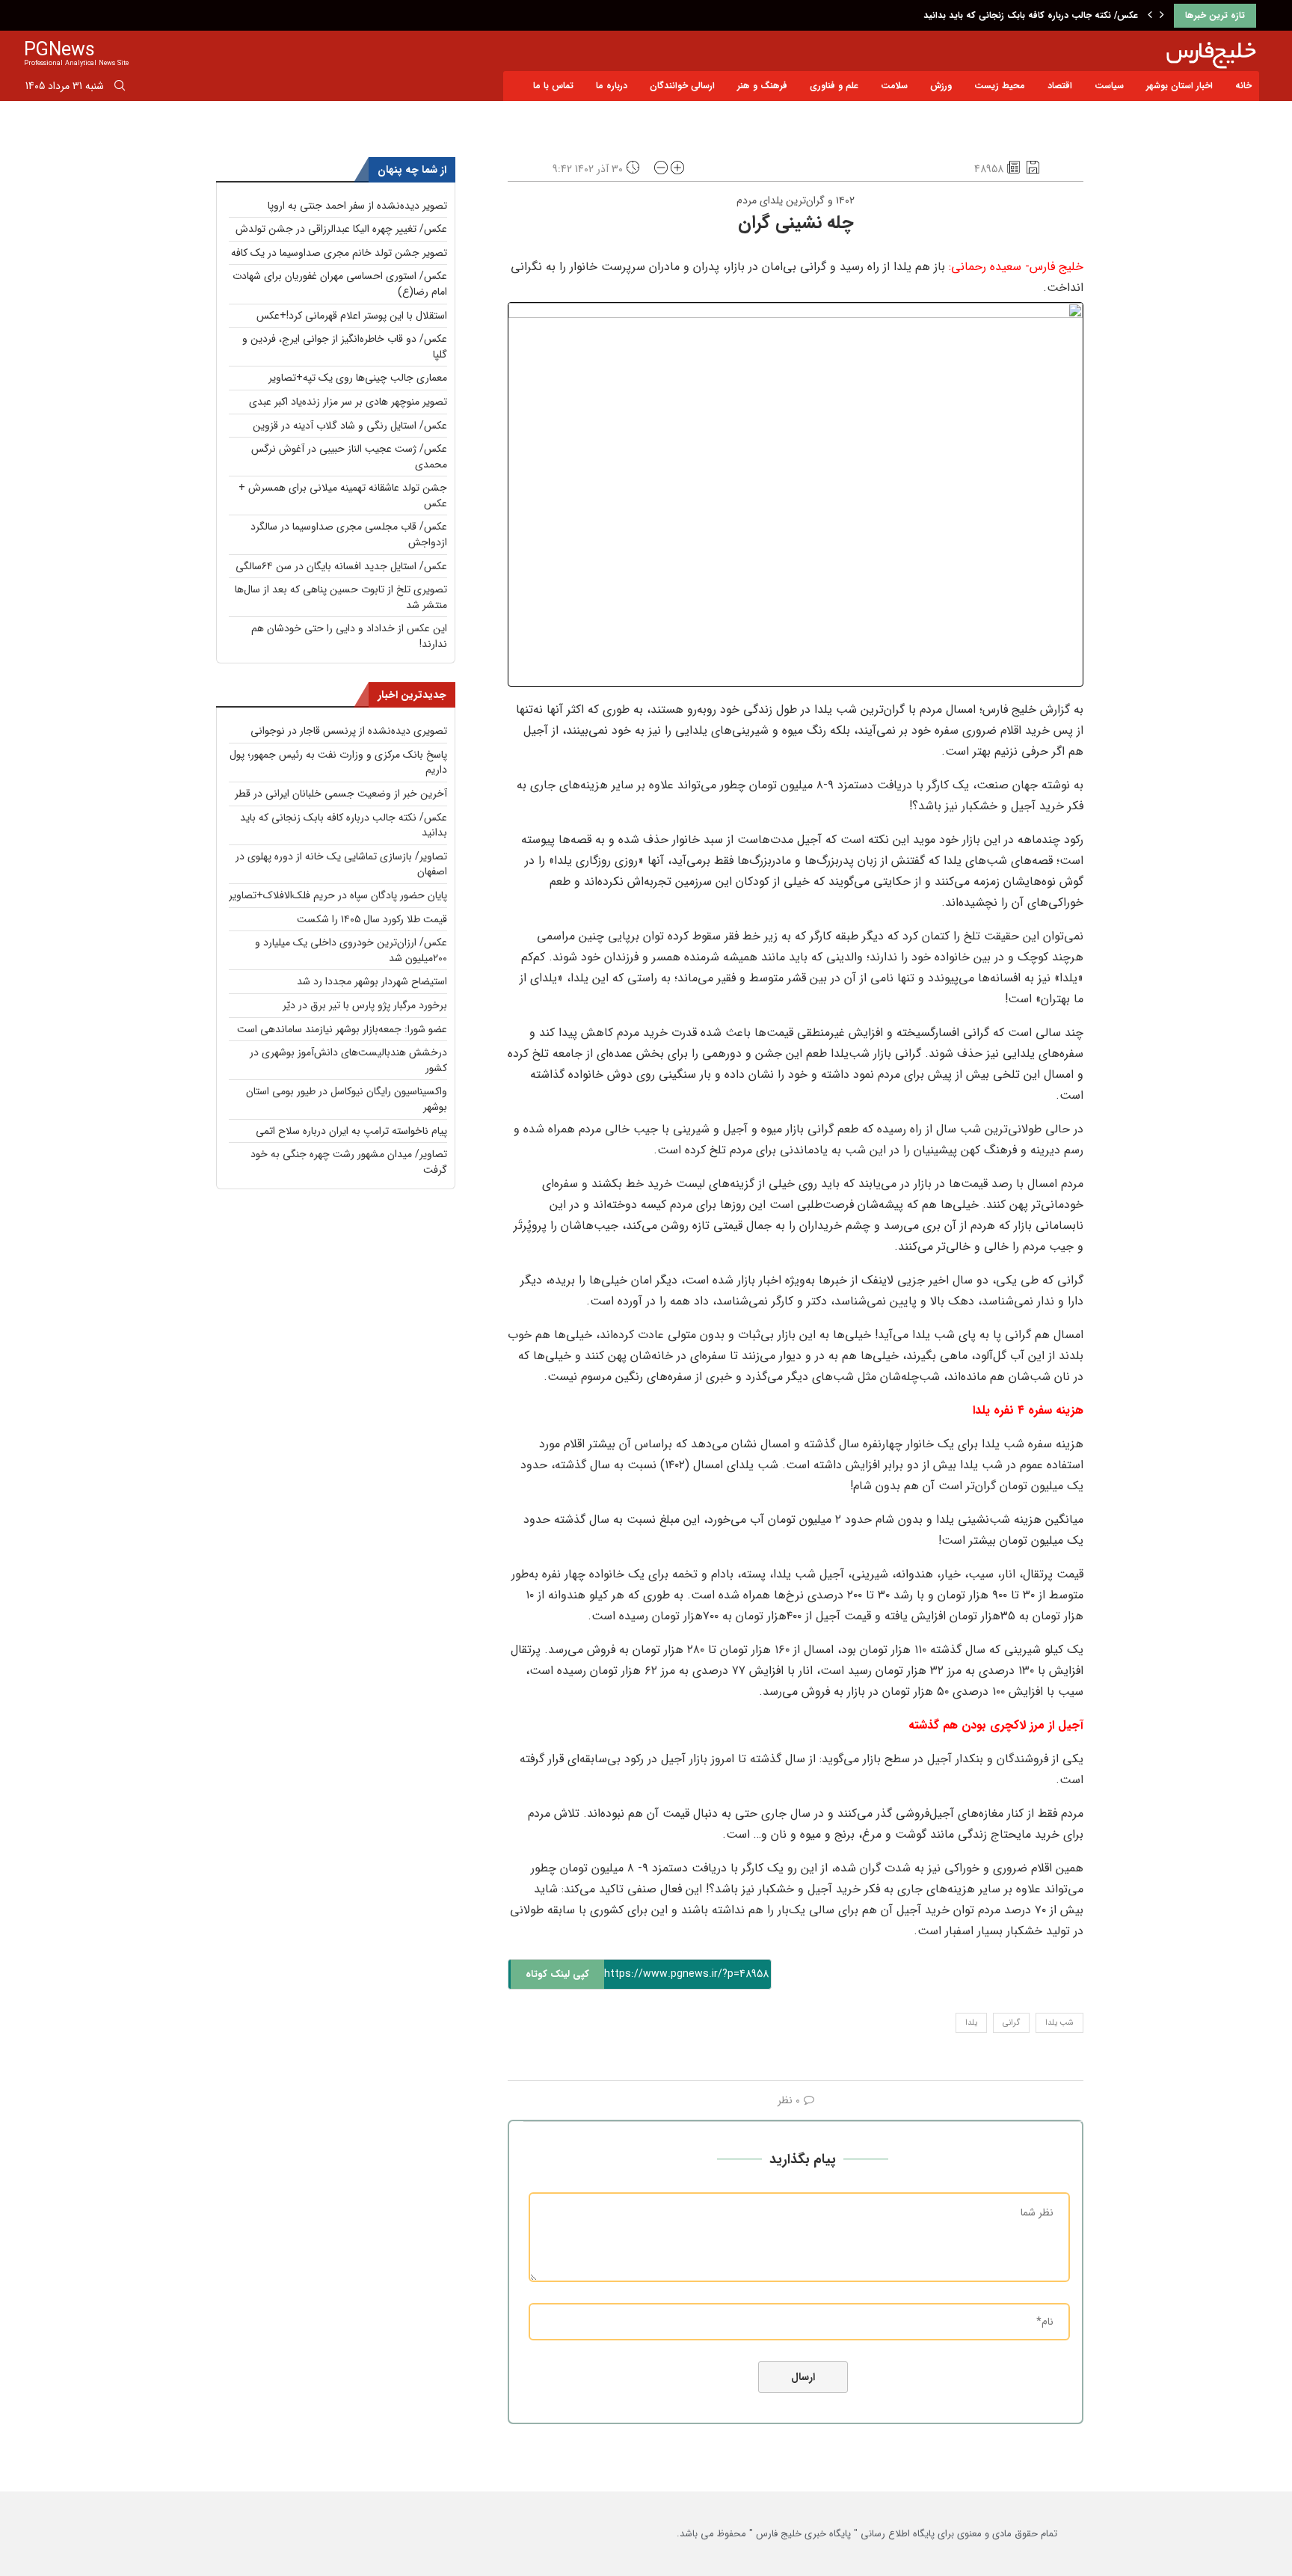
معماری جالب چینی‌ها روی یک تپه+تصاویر (358, 378)
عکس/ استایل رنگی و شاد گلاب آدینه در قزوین (350, 426)
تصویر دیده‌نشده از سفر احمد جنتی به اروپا (357, 206)
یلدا (971, 2023)
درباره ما (612, 86)
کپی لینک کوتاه (557, 1974)
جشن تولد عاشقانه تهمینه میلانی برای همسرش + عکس (343, 496)
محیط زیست (1000, 86)
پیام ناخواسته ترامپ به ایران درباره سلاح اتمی (351, 1131)
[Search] (120, 88)
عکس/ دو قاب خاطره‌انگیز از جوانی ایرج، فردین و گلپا (345, 347)
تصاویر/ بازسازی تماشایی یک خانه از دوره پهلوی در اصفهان (341, 864)
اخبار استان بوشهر (1179, 86)
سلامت (894, 86)
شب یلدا (1059, 2023)
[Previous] (1150, 16)
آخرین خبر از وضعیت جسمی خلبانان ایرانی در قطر (341, 794)
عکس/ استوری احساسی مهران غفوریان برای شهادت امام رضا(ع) (340, 284)
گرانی (1011, 2023)
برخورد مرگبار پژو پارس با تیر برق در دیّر (365, 1005)
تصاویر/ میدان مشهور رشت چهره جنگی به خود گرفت (349, 1162)
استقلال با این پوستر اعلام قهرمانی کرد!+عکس (352, 316)
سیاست (1109, 86)
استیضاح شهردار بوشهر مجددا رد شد (372, 981)
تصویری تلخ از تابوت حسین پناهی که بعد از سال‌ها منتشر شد (341, 597)
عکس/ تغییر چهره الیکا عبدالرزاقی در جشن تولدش (341, 229)
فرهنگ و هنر (762, 86)
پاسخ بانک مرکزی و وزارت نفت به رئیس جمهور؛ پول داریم (338, 763)
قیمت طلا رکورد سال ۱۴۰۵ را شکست (372, 919)
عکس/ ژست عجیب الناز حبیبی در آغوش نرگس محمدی (349, 457)
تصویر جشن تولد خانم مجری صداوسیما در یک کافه (339, 253)
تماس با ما (553, 86)
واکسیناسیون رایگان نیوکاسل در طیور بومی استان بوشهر (347, 1099)
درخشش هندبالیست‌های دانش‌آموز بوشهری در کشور (348, 1060)
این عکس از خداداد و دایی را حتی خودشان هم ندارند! (349, 636)
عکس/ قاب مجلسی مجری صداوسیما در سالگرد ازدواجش (349, 534)
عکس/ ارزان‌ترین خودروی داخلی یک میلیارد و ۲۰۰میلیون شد (351, 950)
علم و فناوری (834, 86)
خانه (1243, 86)
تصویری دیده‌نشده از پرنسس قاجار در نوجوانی (349, 731)
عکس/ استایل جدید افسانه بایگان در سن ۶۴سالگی (341, 566)
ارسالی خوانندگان (682, 86)
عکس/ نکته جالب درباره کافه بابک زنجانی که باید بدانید (1031, 15)
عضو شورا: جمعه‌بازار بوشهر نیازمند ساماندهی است (342, 1029)
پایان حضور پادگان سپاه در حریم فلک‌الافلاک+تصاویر (338, 895)
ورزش (941, 86)
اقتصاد (1060, 86)
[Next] (1162, 16)
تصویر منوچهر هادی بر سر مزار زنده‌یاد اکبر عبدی (348, 402)
